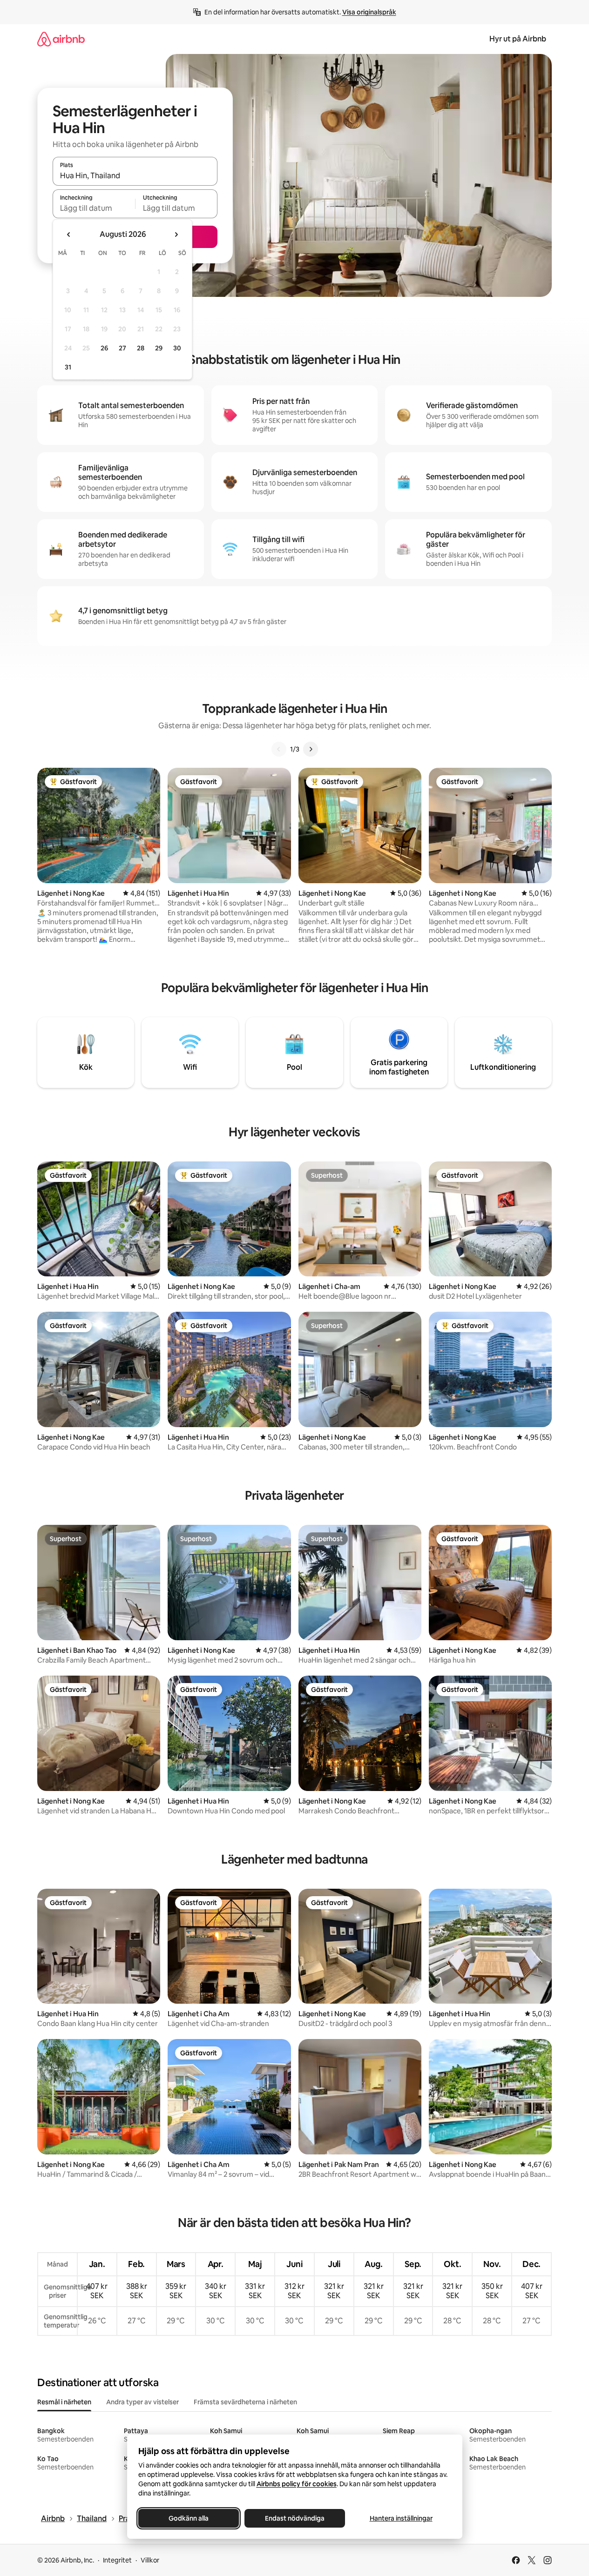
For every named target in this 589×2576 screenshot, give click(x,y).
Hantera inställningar (401, 2518)
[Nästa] (311, 749)
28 (141, 348)
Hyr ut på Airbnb (518, 39)
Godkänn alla (189, 2518)
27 (122, 348)
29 (159, 348)
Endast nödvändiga (295, 2518)
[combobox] (135, 175)
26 (104, 348)
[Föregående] (279, 749)
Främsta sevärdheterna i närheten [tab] (245, 2402)
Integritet (117, 2560)
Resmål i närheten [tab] (64, 2402)
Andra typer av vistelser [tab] (142, 2402)
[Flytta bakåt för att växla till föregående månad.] (69, 235)
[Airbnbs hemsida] (61, 39)
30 (177, 348)
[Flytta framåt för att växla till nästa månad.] (176, 235)
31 (68, 367)
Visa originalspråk (369, 12)
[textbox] (94, 208)
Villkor (150, 2560)
